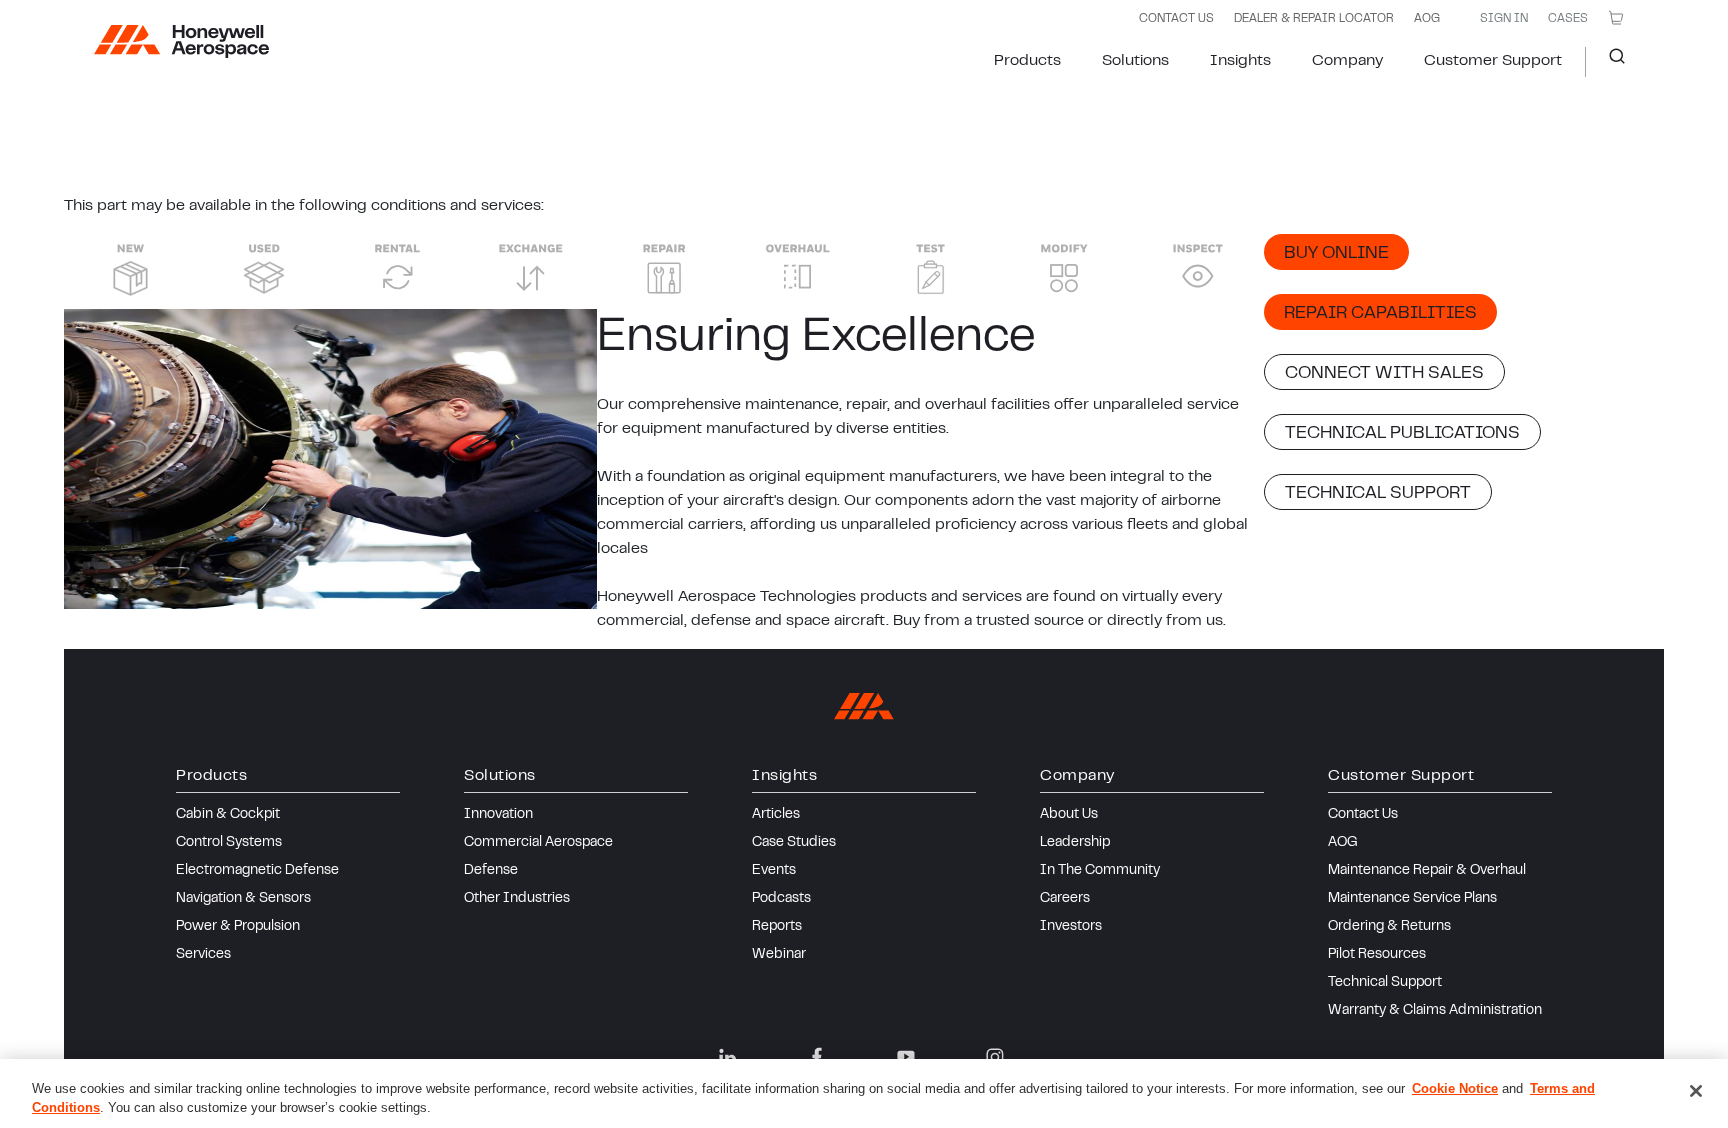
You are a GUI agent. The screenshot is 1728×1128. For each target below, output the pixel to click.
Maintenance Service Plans (1412, 899)
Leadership (1075, 843)
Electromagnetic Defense (257, 871)
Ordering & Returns (1389, 927)
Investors (1071, 927)
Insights (1240, 61)
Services (203, 955)
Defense (491, 871)
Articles (776, 815)
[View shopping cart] (1616, 18)
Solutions (1135, 61)
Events (774, 871)
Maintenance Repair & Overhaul (1427, 871)
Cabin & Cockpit (228, 815)
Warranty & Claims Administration (1435, 1011)
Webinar (779, 955)
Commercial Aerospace (538, 843)
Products (1027, 61)
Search (1609, 62)
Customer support (1493, 61)
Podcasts (781, 899)
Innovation (498, 815)
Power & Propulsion (238, 927)
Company (1347, 61)
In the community (1100, 871)
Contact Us (1363, 815)
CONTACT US (1176, 19)
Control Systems (229, 843)
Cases (1568, 19)
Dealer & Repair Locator (1314, 19)
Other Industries (517, 899)
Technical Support (1385, 983)
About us (1069, 815)
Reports (777, 927)
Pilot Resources (1377, 955)
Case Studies (794, 843)
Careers (1065, 899)
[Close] (1696, 1091)
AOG (1427, 19)
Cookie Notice (1455, 1088)
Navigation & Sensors (243, 899)
